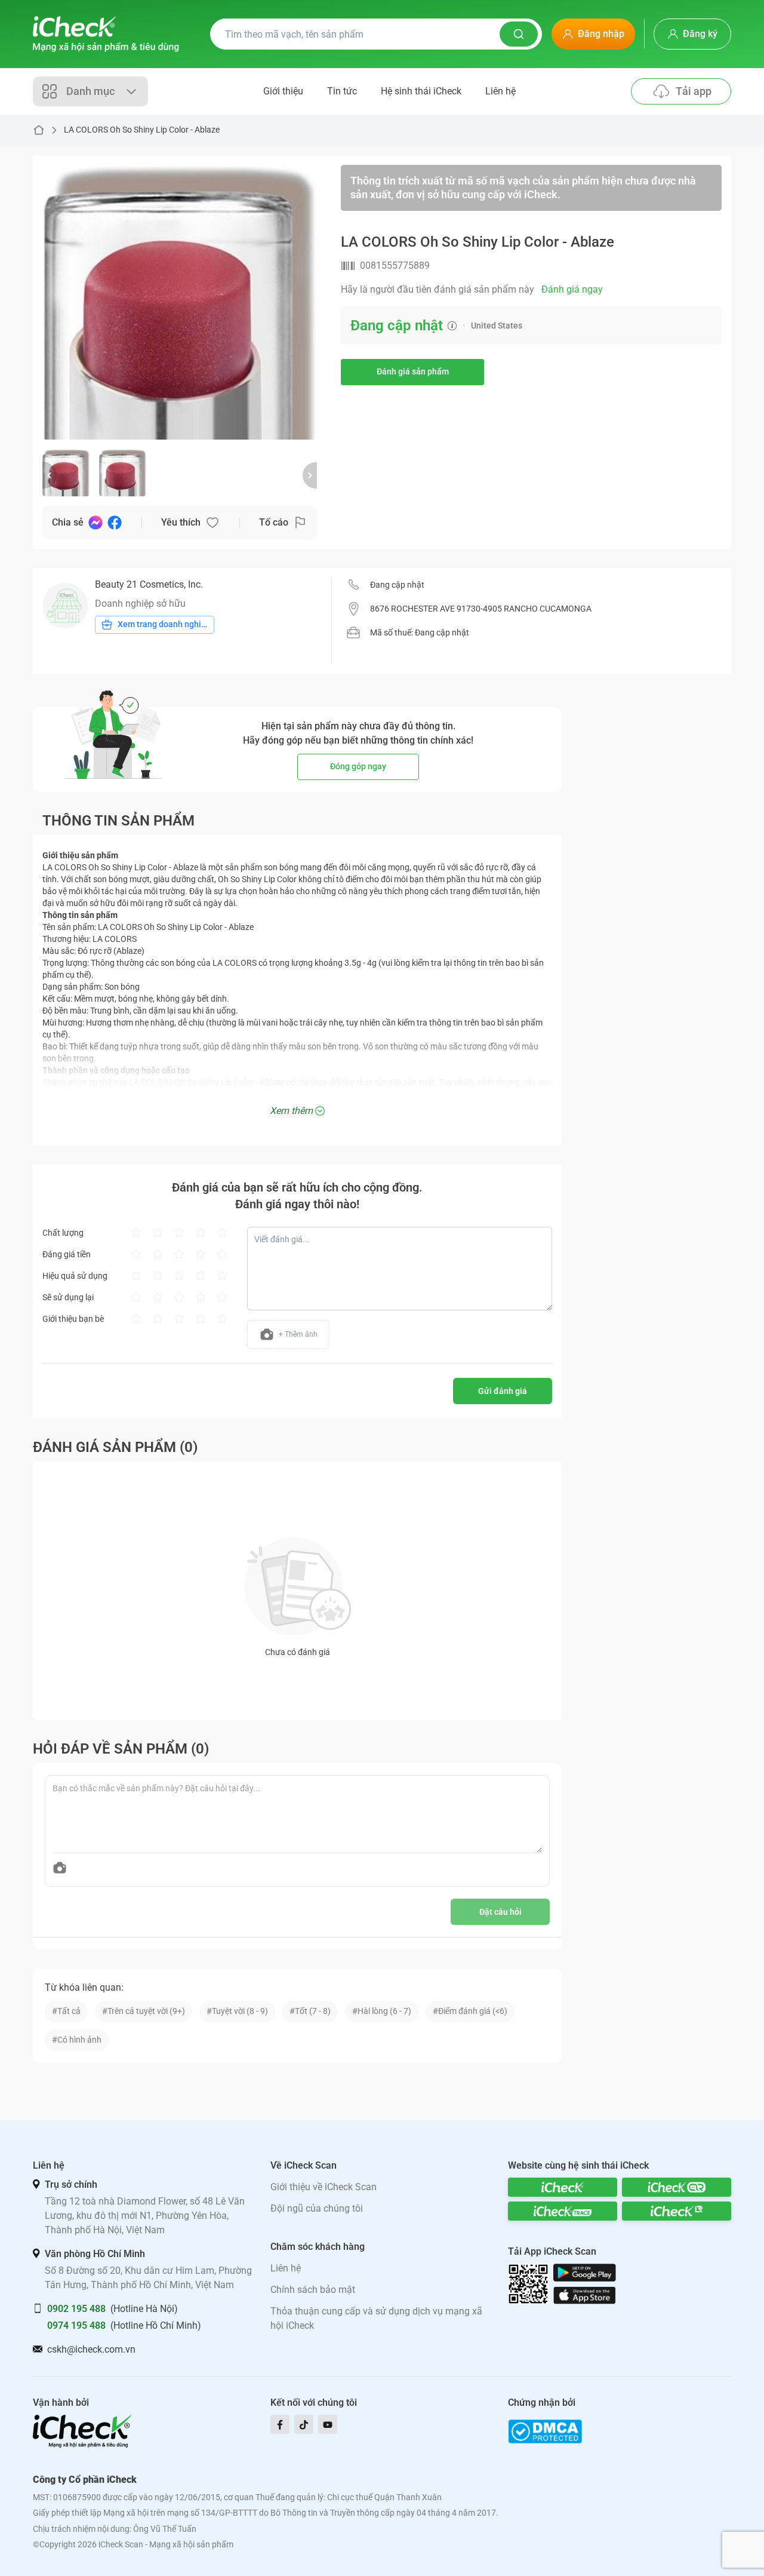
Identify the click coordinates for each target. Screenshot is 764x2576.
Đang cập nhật (397, 585)
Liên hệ (500, 91)
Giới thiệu (283, 91)
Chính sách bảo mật (313, 2290)
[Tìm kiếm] (519, 34)
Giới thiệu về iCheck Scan (324, 2187)
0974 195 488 (76, 2325)
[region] (180, 302)
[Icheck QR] (677, 2187)
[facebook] (280, 2424)
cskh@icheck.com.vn (91, 2349)
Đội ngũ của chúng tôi (317, 2208)
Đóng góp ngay (358, 766)
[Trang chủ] (106, 34)
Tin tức (342, 91)
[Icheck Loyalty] (677, 2211)
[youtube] (328, 2424)
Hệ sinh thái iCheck (421, 91)
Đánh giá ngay (572, 289)
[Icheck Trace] (563, 2211)
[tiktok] (304, 2424)
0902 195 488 (76, 2309)
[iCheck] (563, 2187)
